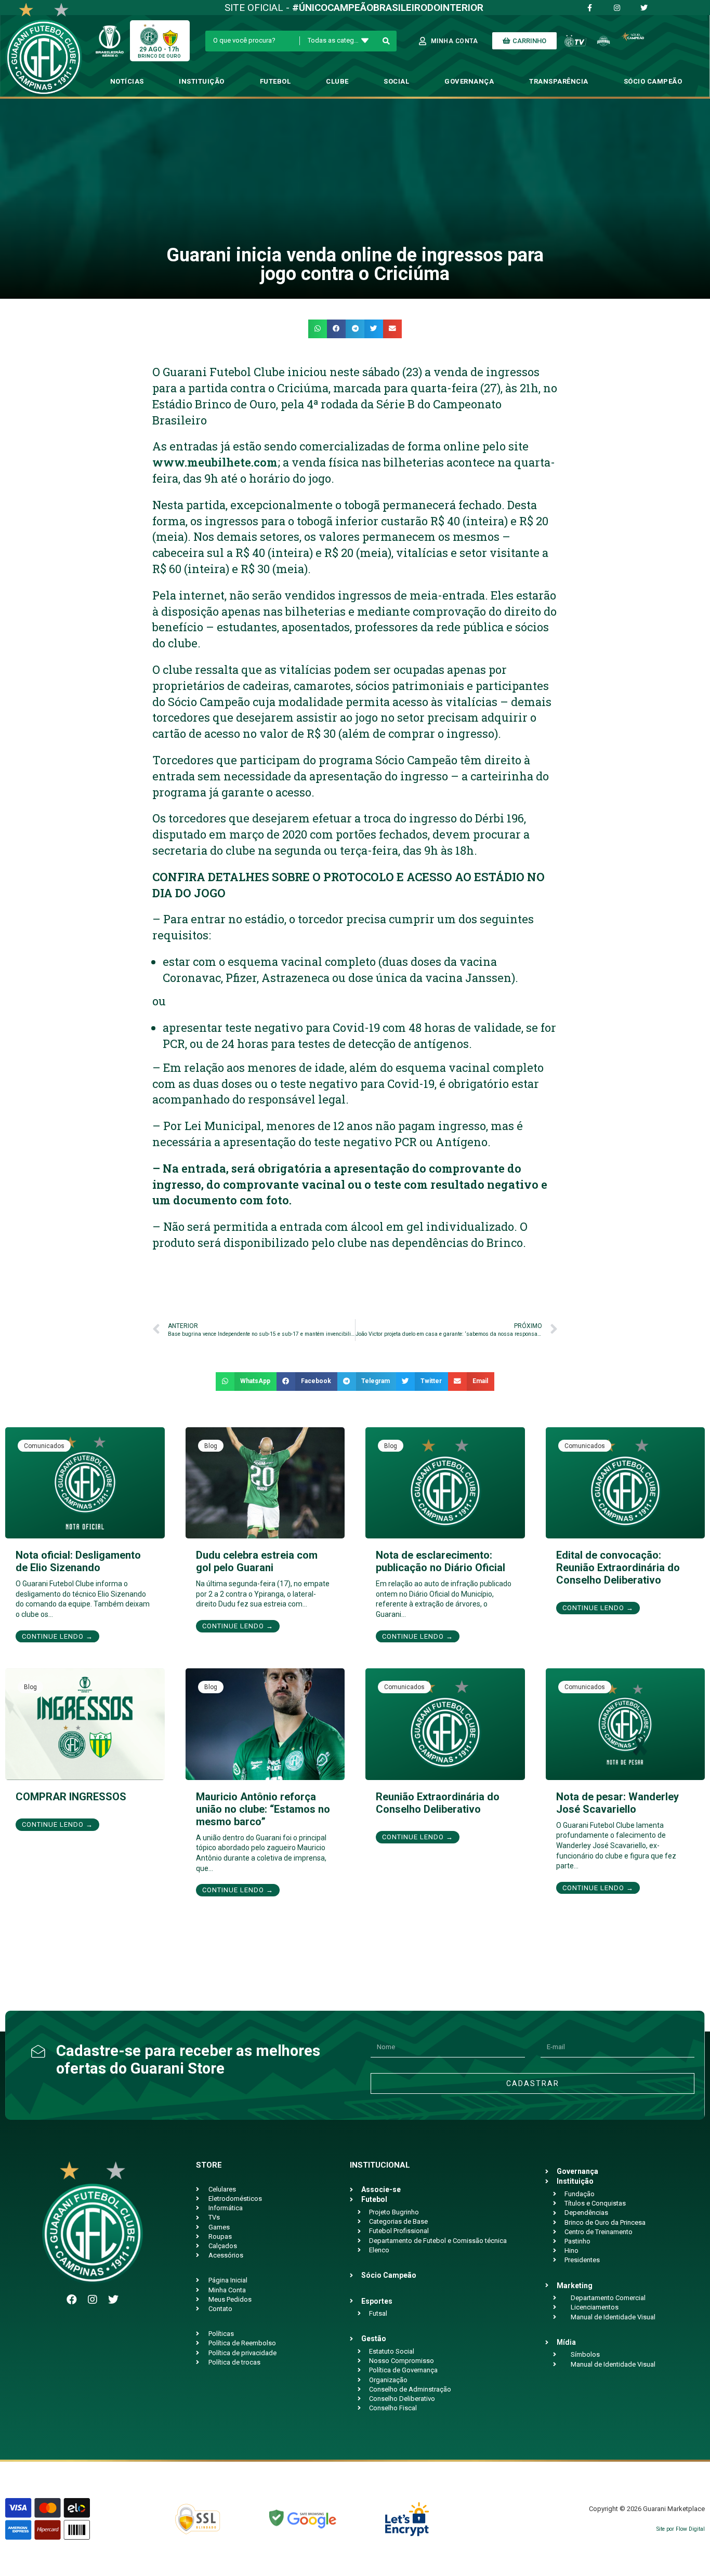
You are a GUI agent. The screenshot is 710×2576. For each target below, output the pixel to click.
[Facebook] (72, 2300)
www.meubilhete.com (215, 462)
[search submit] (386, 41)
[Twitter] (113, 2300)
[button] (318, 329)
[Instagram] (93, 2300)
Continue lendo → (57, 1636)
